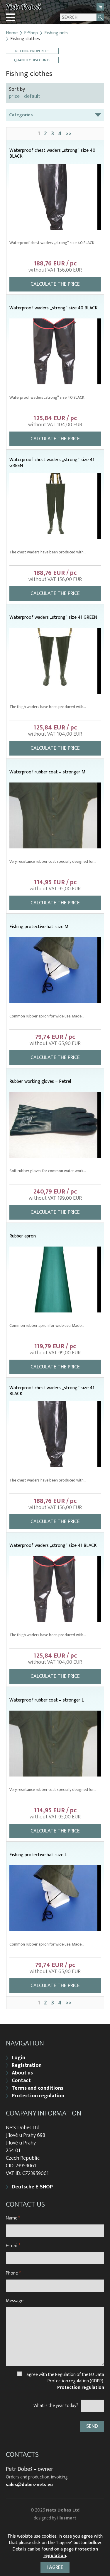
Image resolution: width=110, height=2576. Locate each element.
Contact (21, 2081)
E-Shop (31, 33)
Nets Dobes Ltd (63, 2510)
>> (69, 134)
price (14, 96)
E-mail (13, 2246)
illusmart (67, 2518)
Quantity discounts (32, 60)
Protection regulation (38, 2096)
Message (15, 2301)
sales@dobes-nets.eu (29, 2485)
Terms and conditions (38, 2088)
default (32, 96)
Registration (27, 2065)
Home (12, 33)
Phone (13, 2273)
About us (22, 2073)
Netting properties (32, 51)
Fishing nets (56, 33)
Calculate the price (55, 284)
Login (18, 2058)
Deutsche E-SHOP (32, 2187)
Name (13, 2218)
